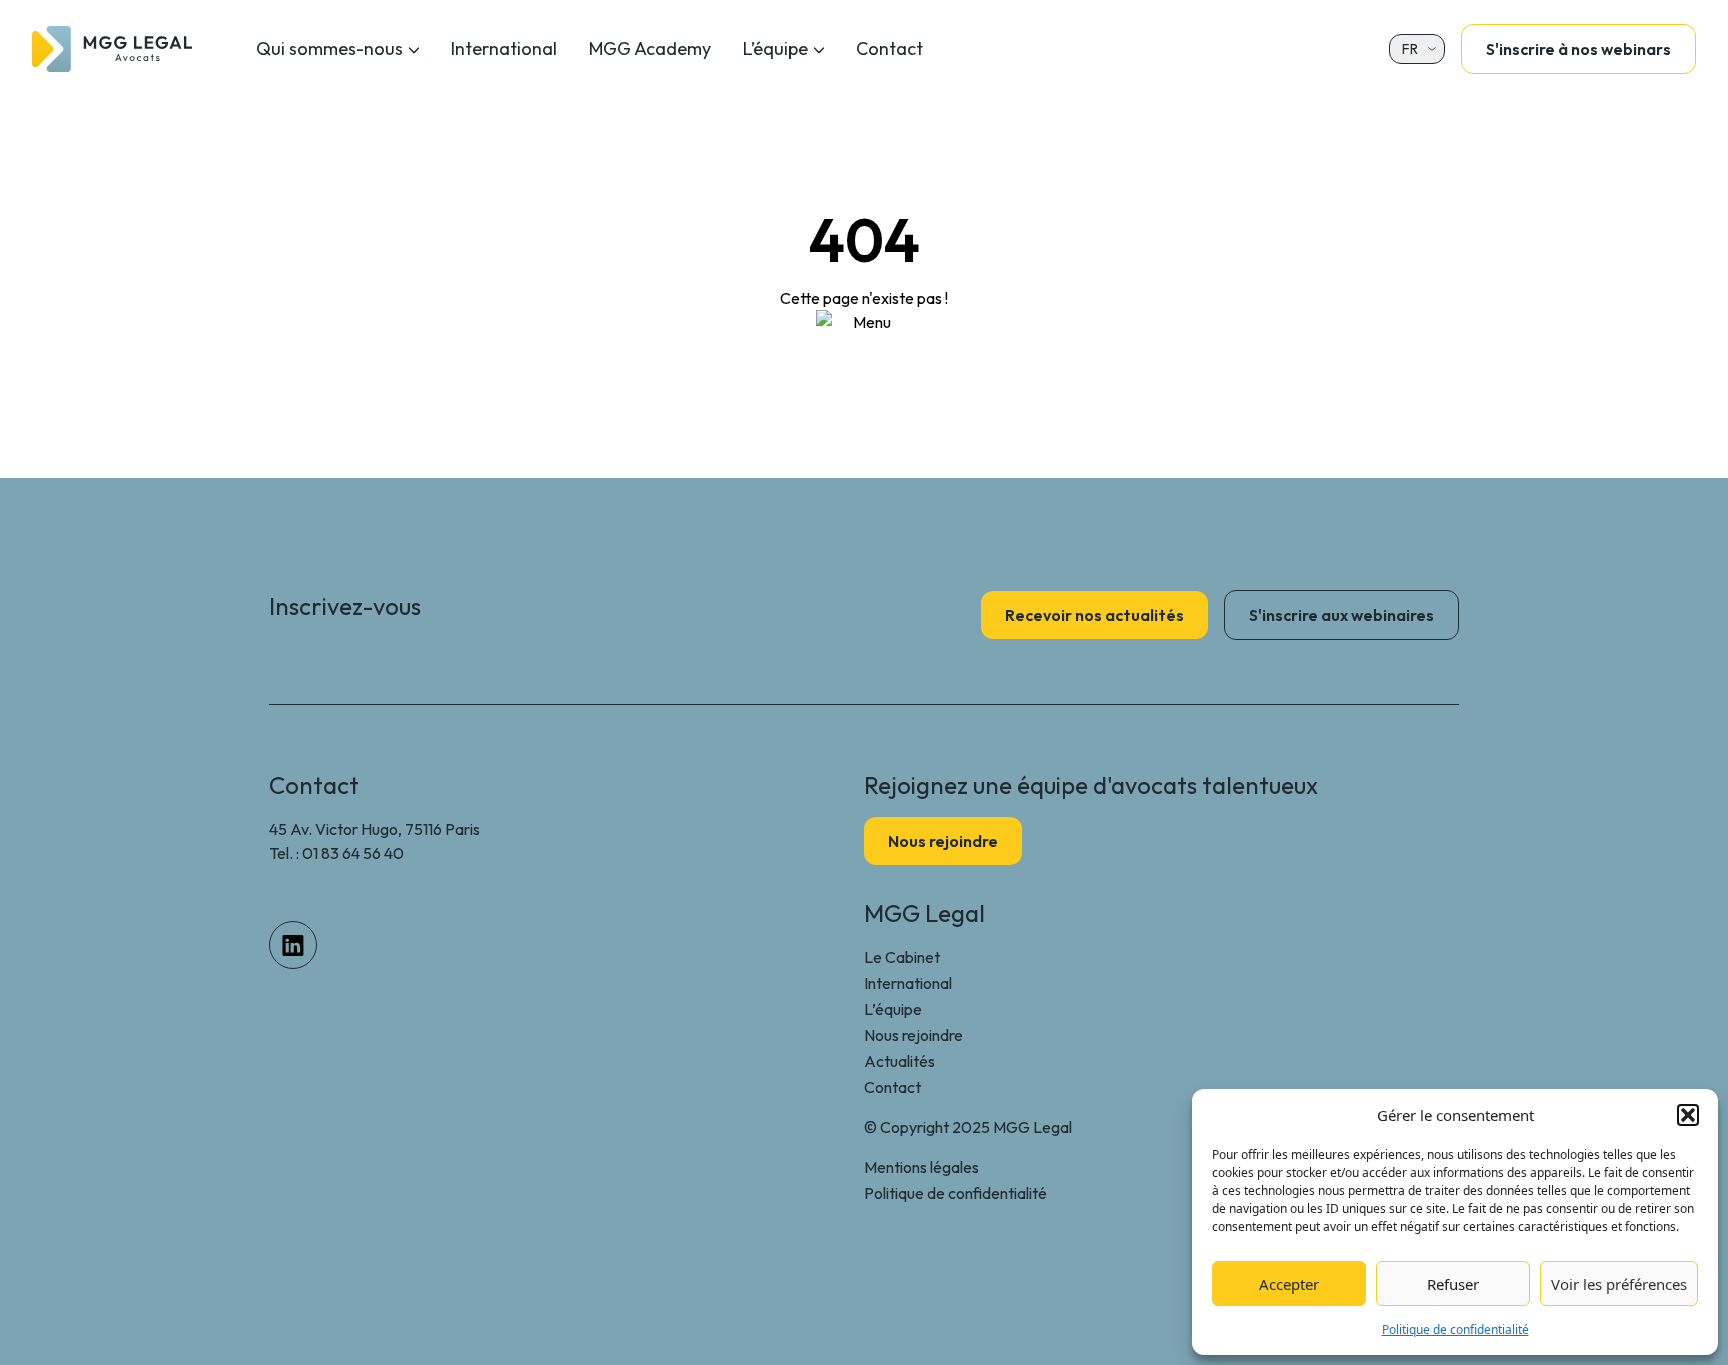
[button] (1688, 1115)
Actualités (899, 1061)
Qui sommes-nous (329, 48)
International (504, 48)
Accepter (1289, 1284)
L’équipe (775, 48)
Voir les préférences (1619, 1284)
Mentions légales (921, 1167)
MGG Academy (650, 48)
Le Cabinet (902, 957)
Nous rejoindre (913, 1035)
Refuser (1453, 1284)
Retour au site (864, 366)
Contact (889, 48)
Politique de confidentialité (1455, 1329)
